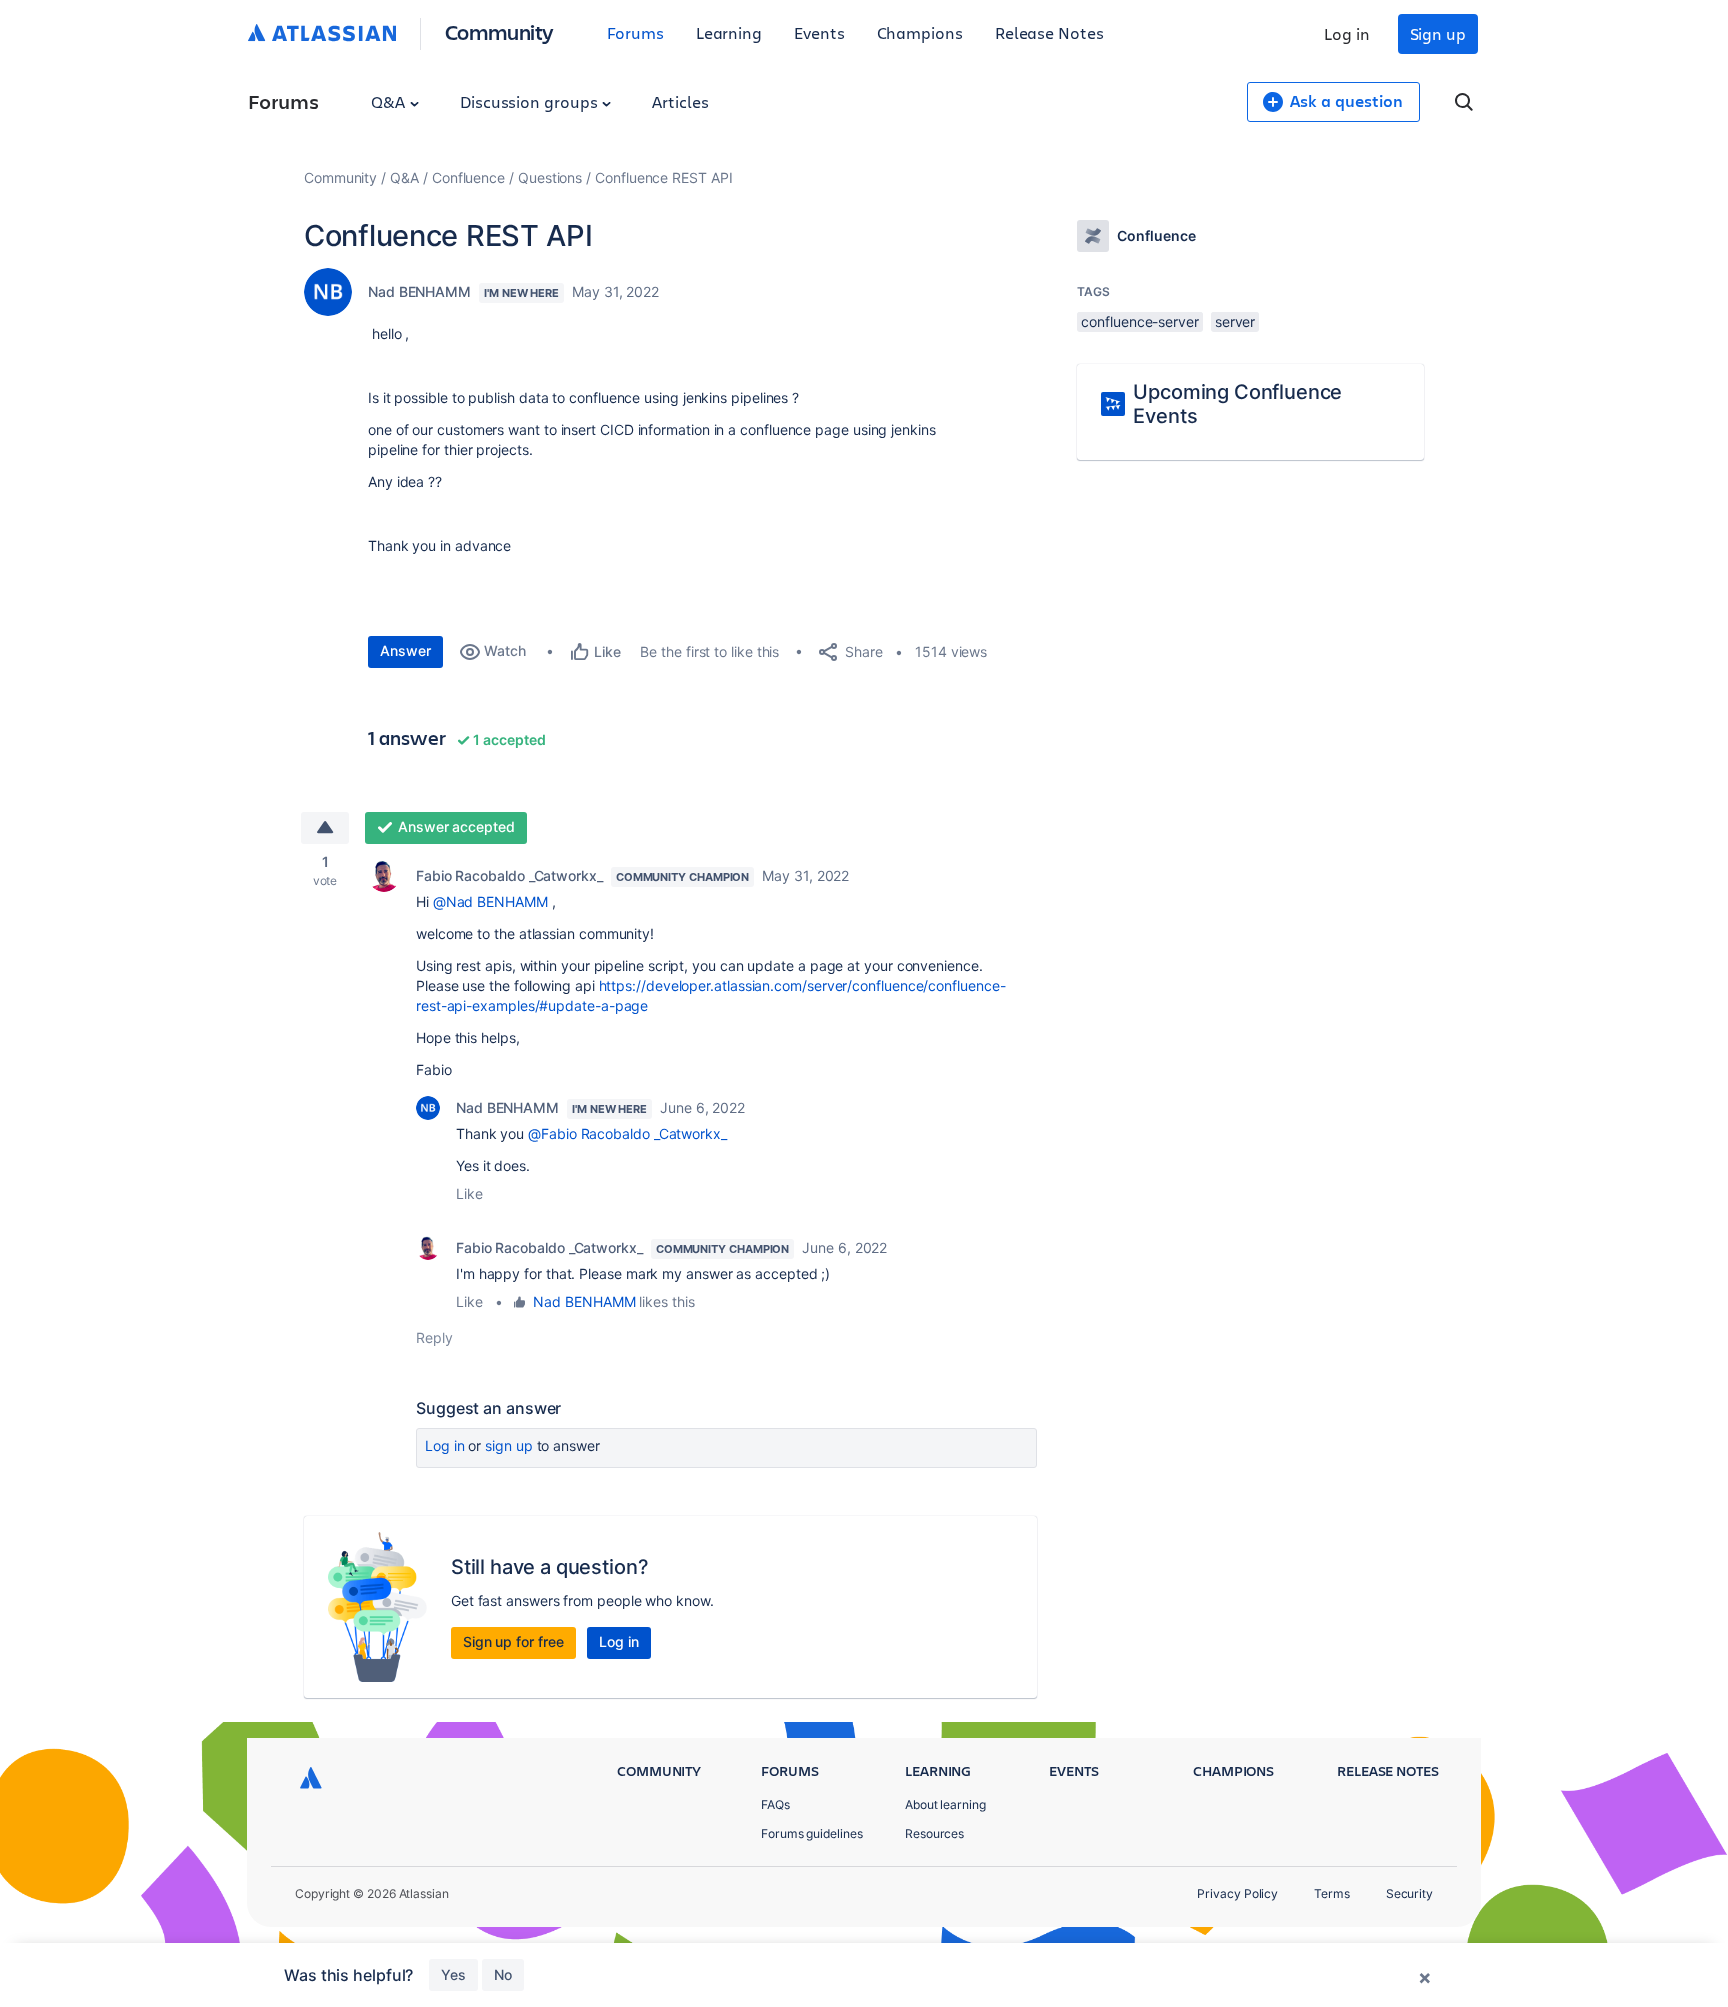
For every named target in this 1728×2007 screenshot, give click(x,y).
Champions (920, 32)
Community (499, 31)
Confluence (468, 177)
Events (819, 32)
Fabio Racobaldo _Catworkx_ (509, 875)
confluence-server (1140, 321)
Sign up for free (513, 1641)
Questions (550, 177)
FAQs (775, 1804)
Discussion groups (531, 101)
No (503, 1974)
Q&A (390, 101)
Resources (934, 1833)
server (1235, 321)
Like (469, 1193)
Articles (680, 101)
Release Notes (1049, 32)
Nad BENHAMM (419, 291)
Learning (729, 32)
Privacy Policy (1237, 1893)
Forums (635, 32)
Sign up (1438, 33)
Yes (453, 1974)
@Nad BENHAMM (490, 901)
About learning (945, 1804)
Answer (405, 650)
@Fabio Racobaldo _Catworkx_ (627, 1133)
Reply (434, 1337)
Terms (1332, 1893)
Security (1409, 1893)
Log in (1347, 33)
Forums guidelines (812, 1833)
